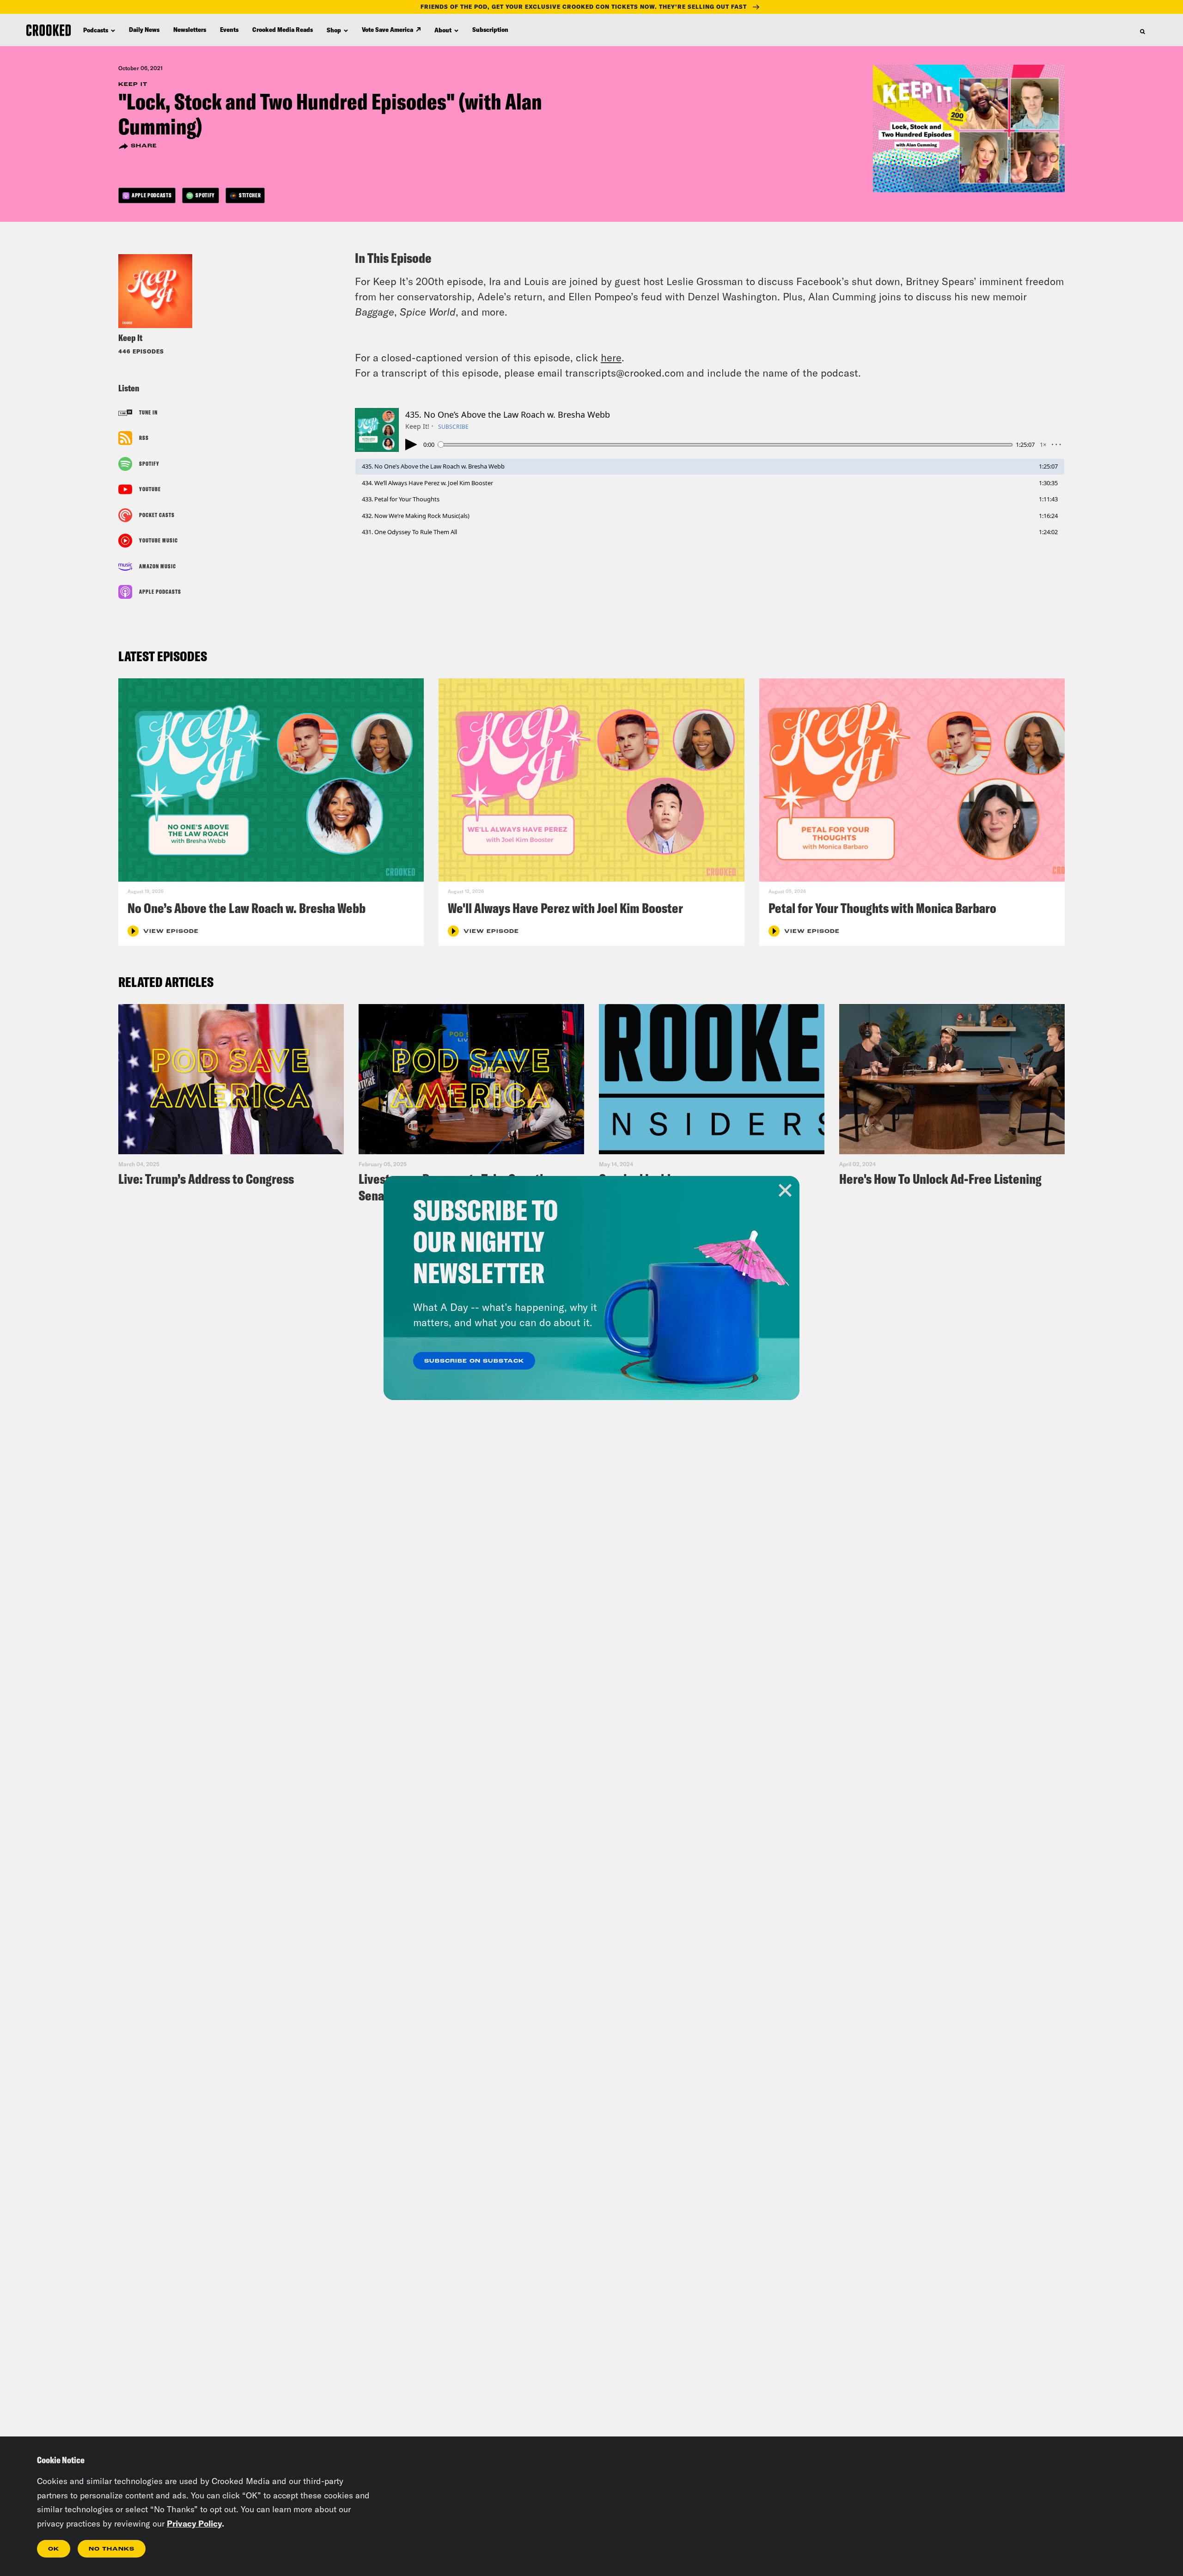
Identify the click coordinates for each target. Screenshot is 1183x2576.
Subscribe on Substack (474, 1361)
